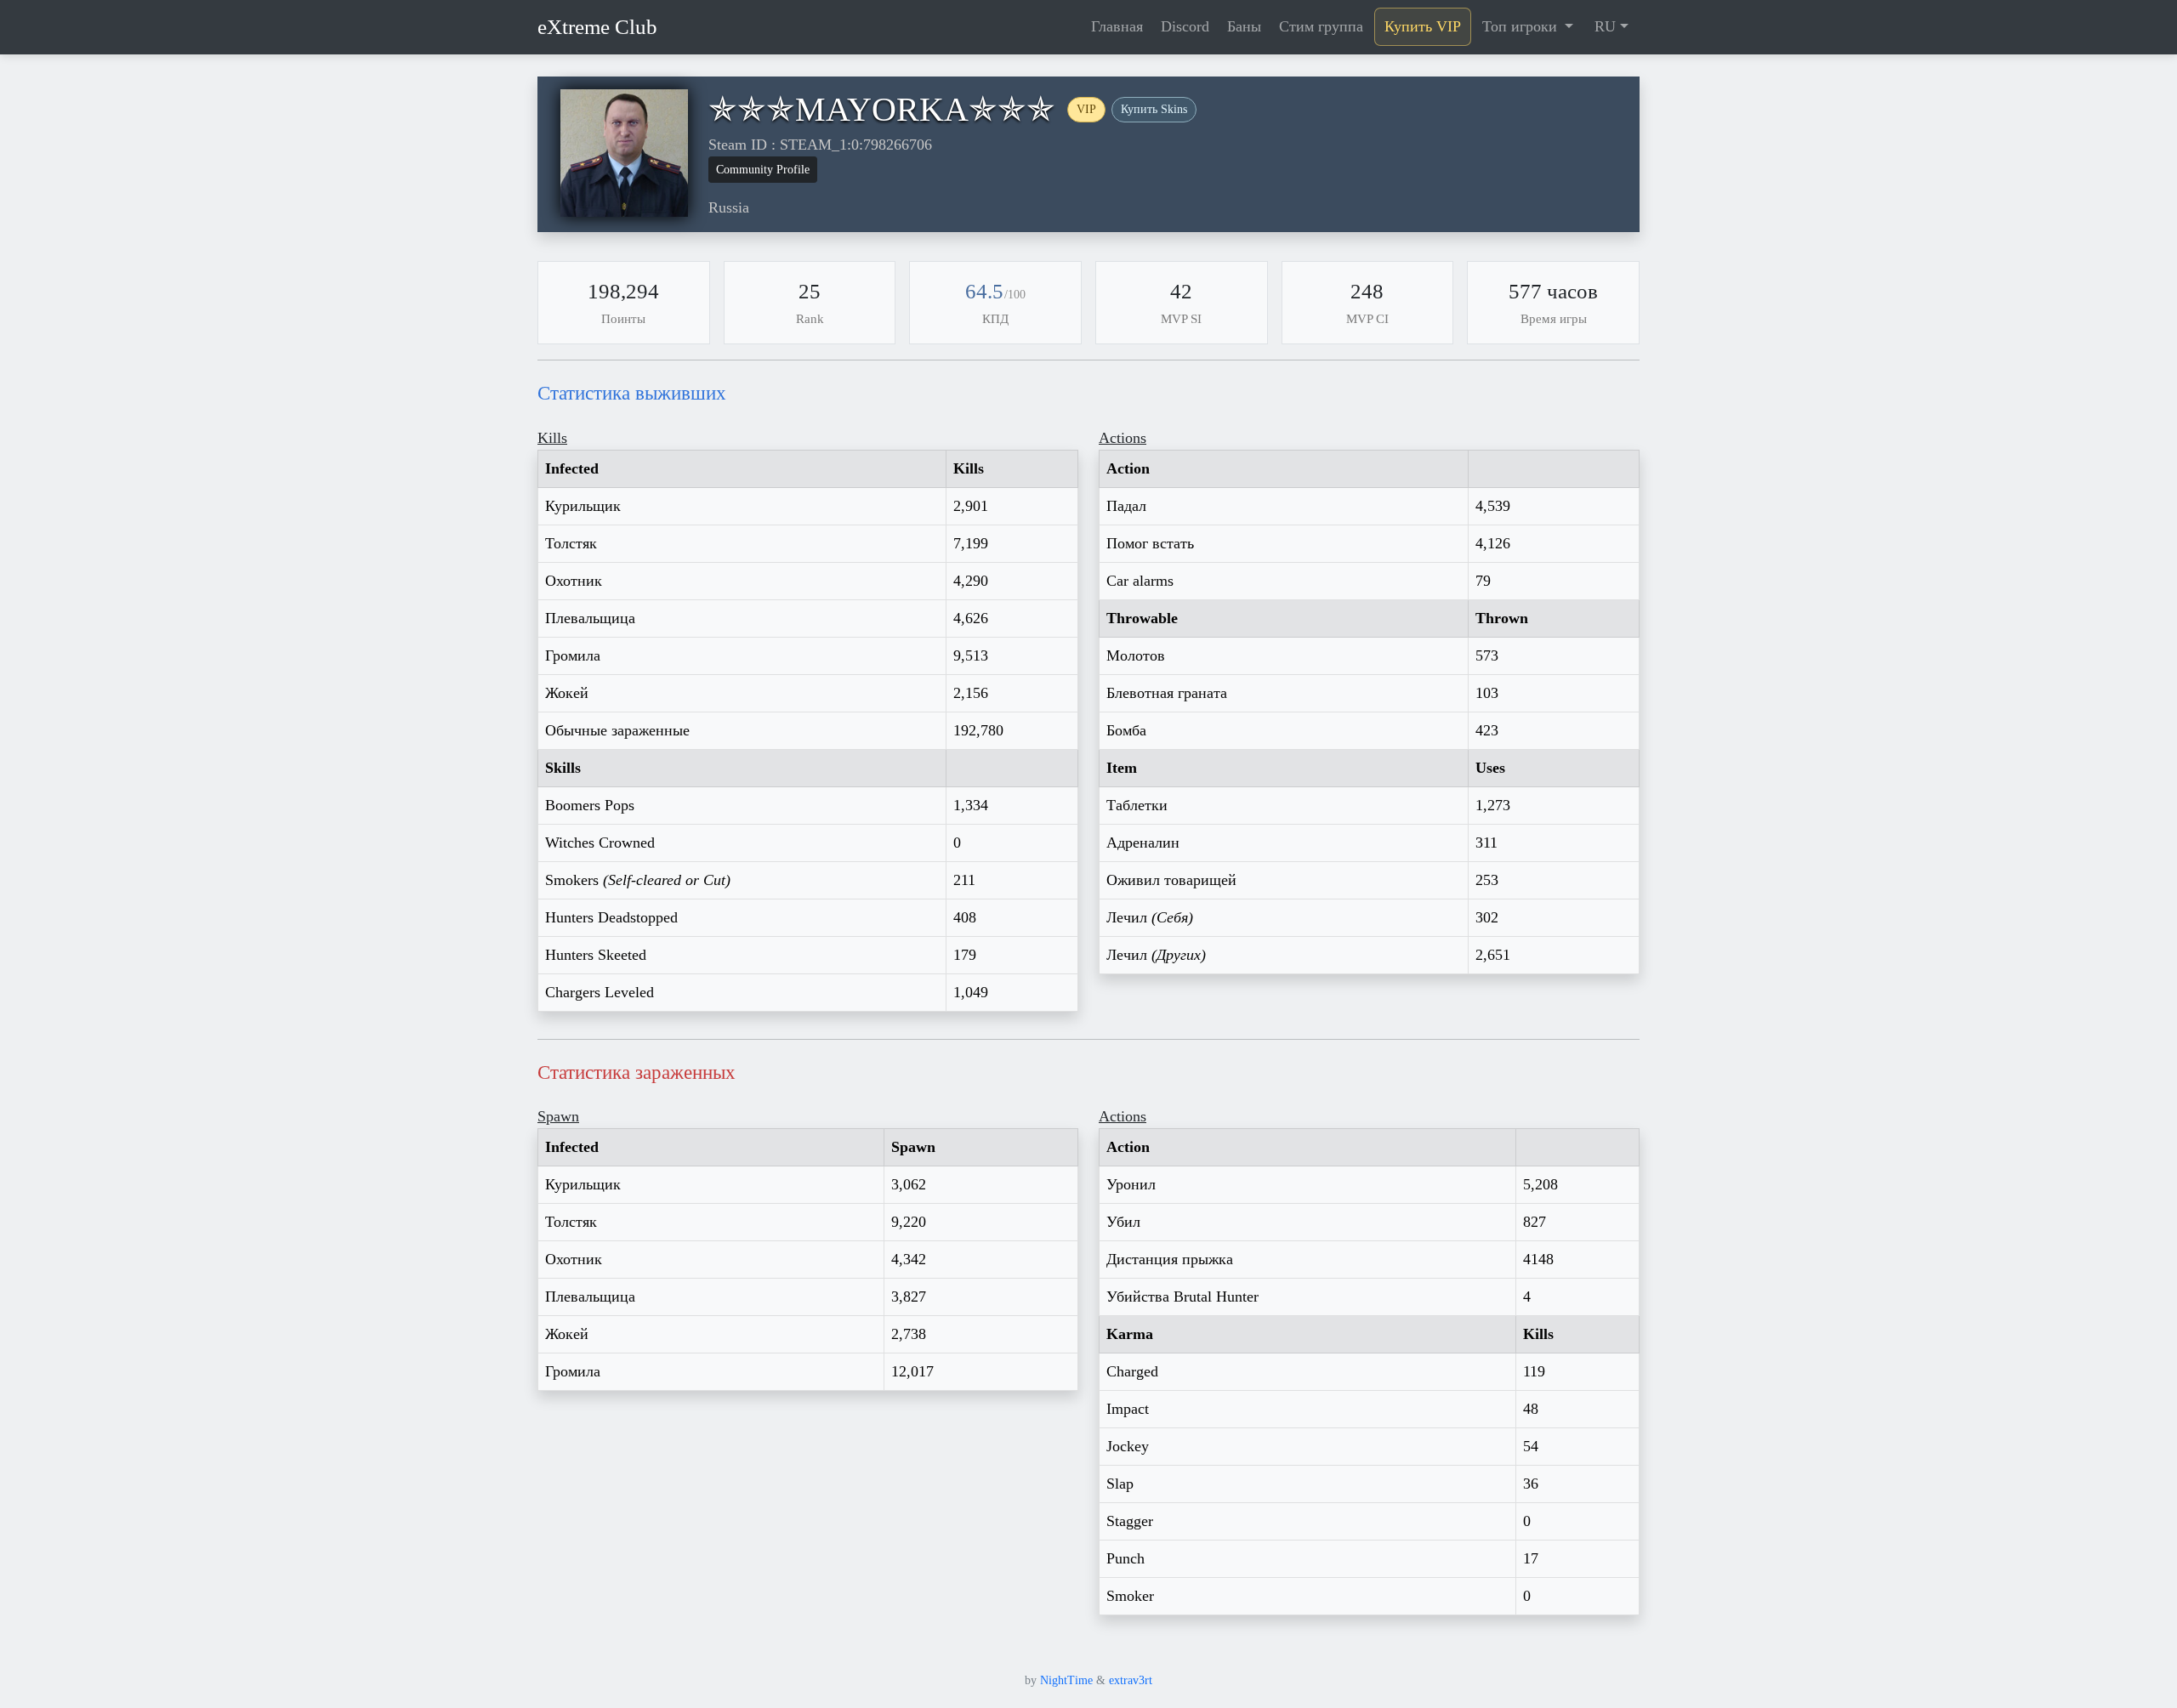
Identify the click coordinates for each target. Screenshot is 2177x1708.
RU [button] (1605, 26)
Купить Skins (1154, 109)
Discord (1185, 26)
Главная (1117, 26)
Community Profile (763, 170)
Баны (1244, 26)
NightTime (1066, 1680)
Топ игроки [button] (1522, 26)
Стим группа (1321, 26)
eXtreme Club (597, 27)
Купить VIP (1423, 26)
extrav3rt (1131, 1680)
